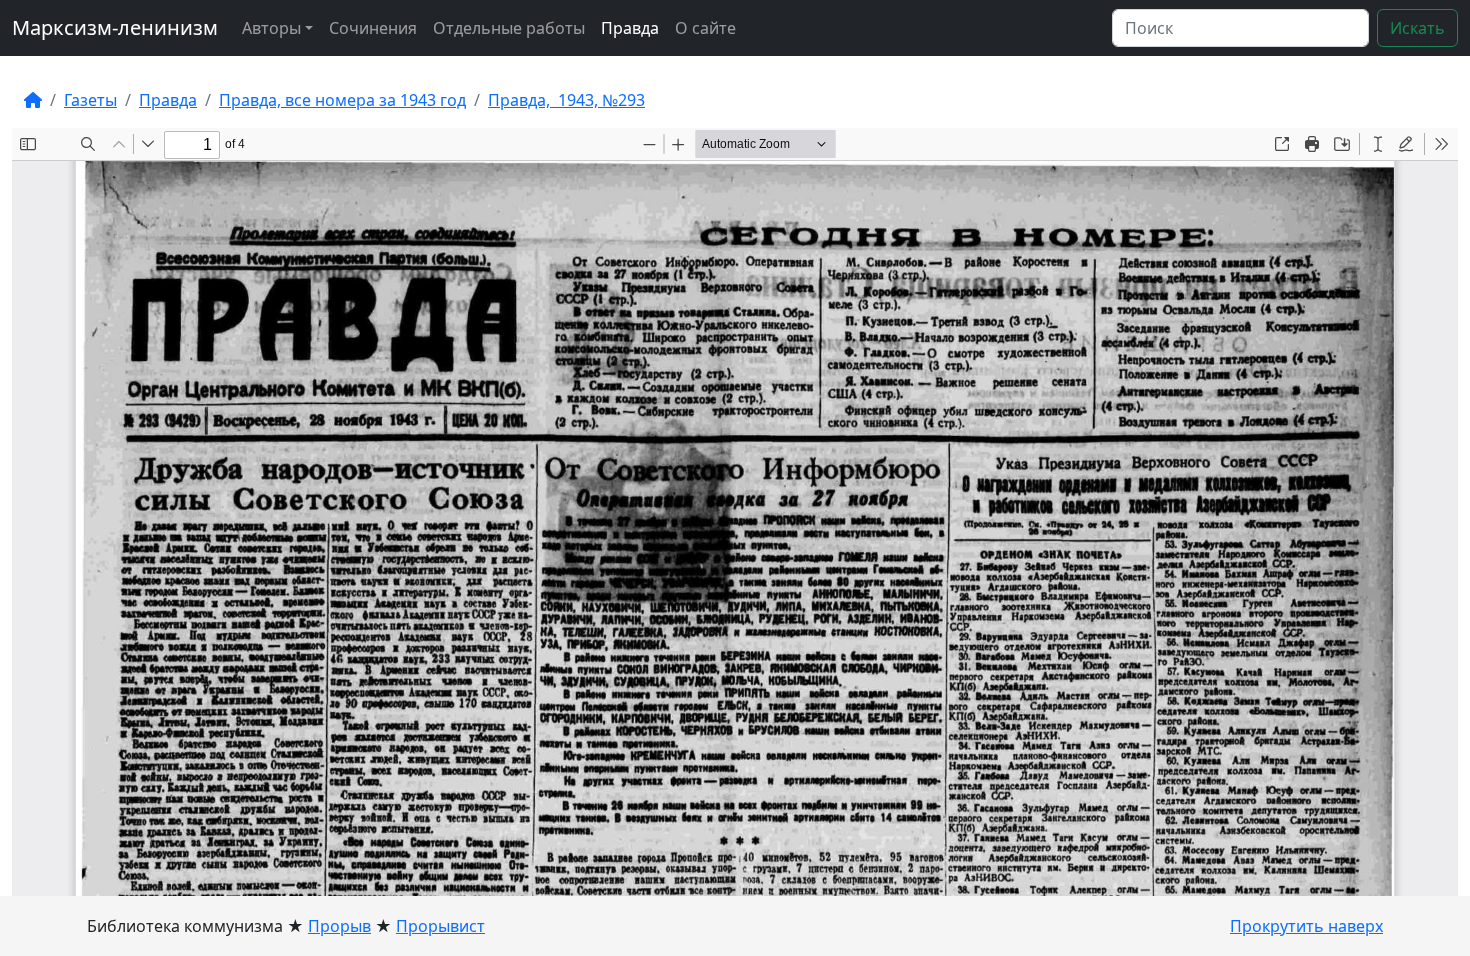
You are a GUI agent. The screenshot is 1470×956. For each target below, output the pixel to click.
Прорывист (440, 926)
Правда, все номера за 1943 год (342, 100)
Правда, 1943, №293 (566, 100)
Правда (630, 28)
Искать (1417, 28)
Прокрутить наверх (1306, 926)
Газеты (90, 100)
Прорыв (339, 926)
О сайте (705, 28)
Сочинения (373, 28)
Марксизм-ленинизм (115, 27)
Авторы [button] (271, 28)
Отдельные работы (509, 28)
